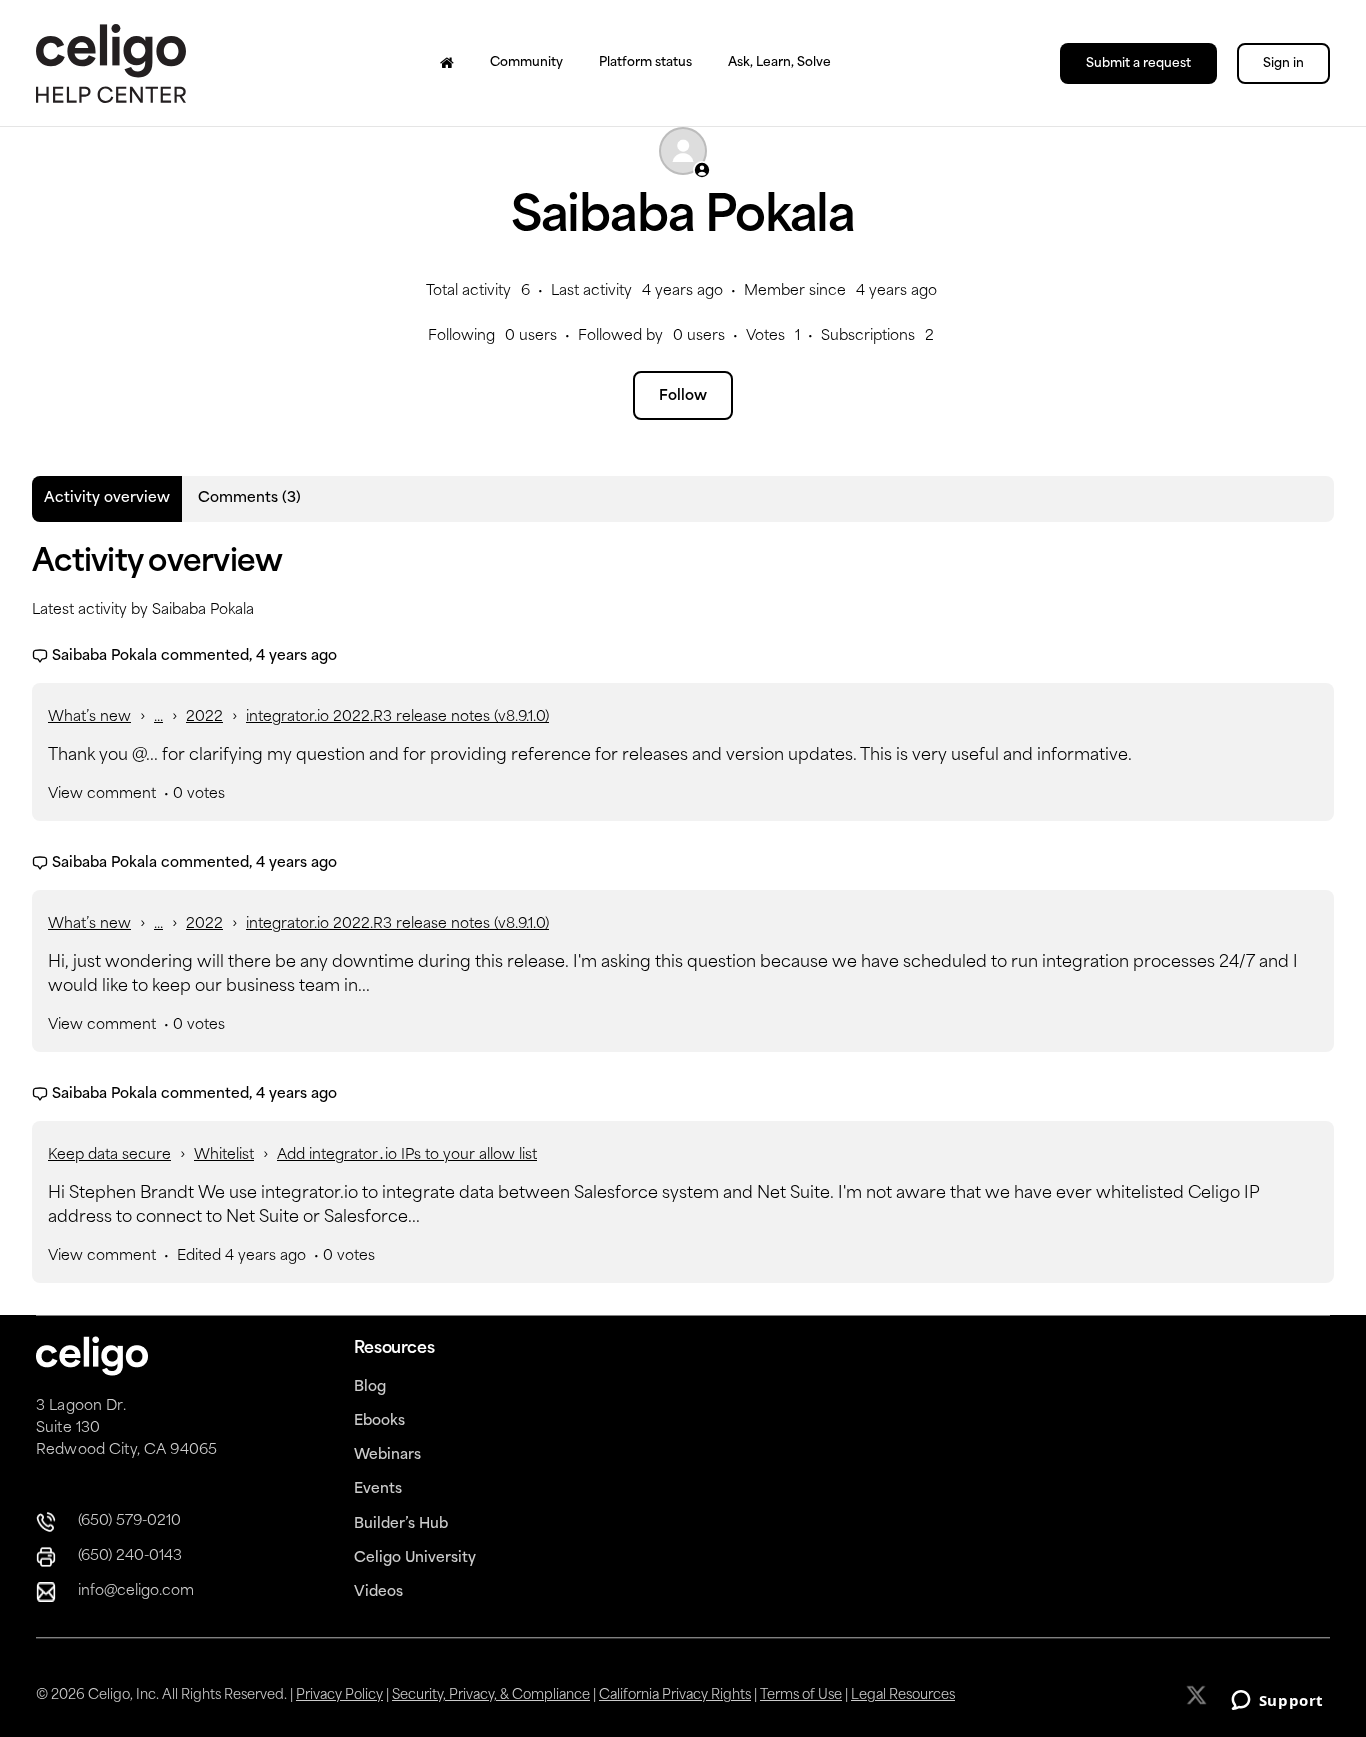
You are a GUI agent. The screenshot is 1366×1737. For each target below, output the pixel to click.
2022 (204, 717)
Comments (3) (249, 498)
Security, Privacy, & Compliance (491, 1695)
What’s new (89, 717)
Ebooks (379, 1421)
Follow (683, 396)
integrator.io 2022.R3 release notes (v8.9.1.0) (397, 717)
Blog (370, 1387)
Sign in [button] (1283, 64)
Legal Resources (903, 1695)
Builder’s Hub (401, 1524)
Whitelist (224, 1155)
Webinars (387, 1455)
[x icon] (1198, 1695)
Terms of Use (801, 1695)
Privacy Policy (339, 1695)
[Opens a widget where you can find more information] (1277, 1702)
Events (378, 1489)
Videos (378, 1592)
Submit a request (1138, 64)
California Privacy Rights (675, 1695)
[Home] (447, 63)
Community (526, 63)
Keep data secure (109, 1155)
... (158, 717)
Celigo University (415, 1558)
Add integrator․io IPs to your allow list (407, 1155)
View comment (102, 794)
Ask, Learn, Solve (779, 63)
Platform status (645, 63)
